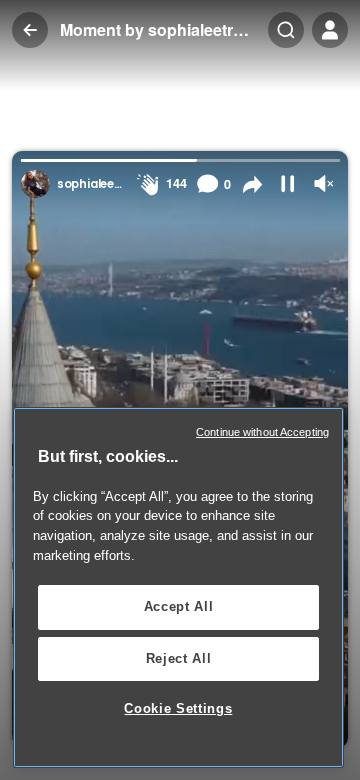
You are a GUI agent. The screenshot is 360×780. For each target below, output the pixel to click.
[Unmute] (323, 183)
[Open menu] (330, 30)
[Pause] (287, 183)
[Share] (252, 184)
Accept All (179, 606)
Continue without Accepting (262, 432)
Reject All (179, 658)
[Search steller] (286, 30)
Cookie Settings (178, 708)
